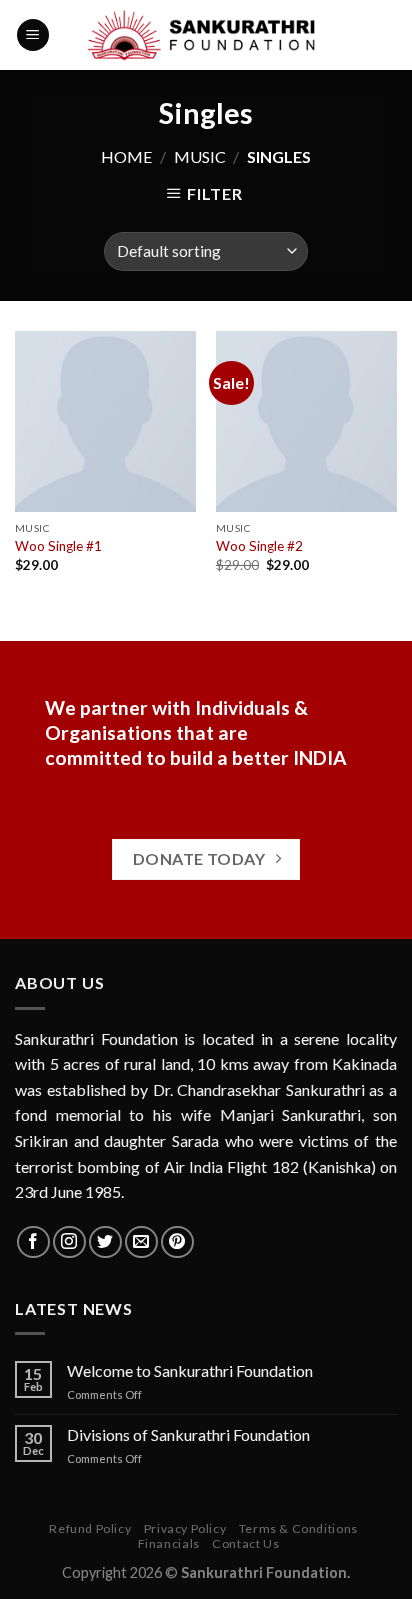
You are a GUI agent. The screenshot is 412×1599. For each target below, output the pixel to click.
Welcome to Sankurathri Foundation (190, 1370)
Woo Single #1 (58, 546)
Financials (169, 1543)
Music (200, 156)
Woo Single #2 (259, 546)
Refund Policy (90, 1528)
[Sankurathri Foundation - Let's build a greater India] (206, 35)
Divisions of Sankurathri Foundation (188, 1434)
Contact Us (245, 1543)
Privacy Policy (185, 1528)
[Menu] (33, 35)
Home (126, 156)
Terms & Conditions (298, 1528)
